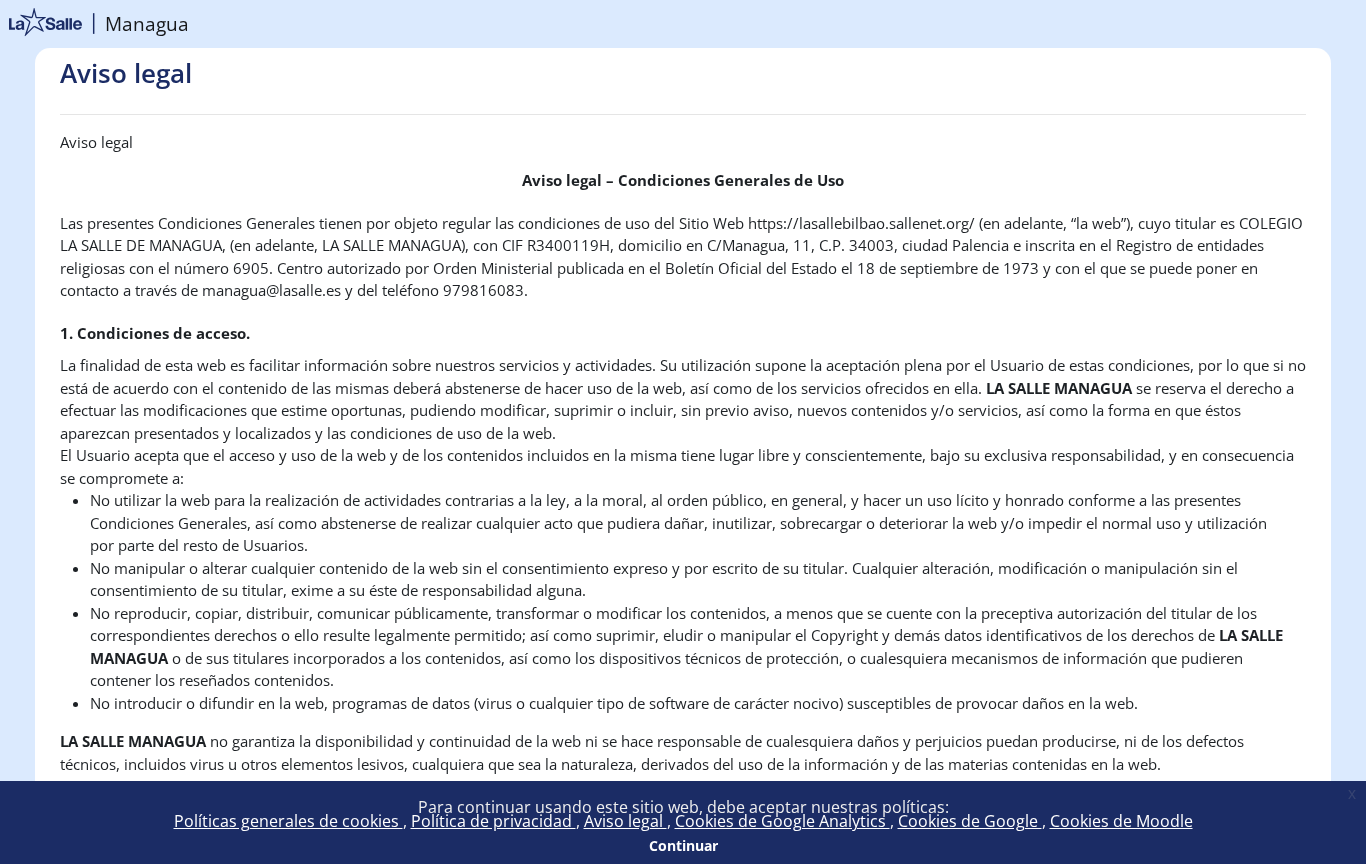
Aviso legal (625, 821)
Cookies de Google (970, 821)
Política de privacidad (493, 821)
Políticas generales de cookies (288, 821)
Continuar (683, 845)
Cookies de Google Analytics (782, 821)
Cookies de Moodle (1121, 821)
